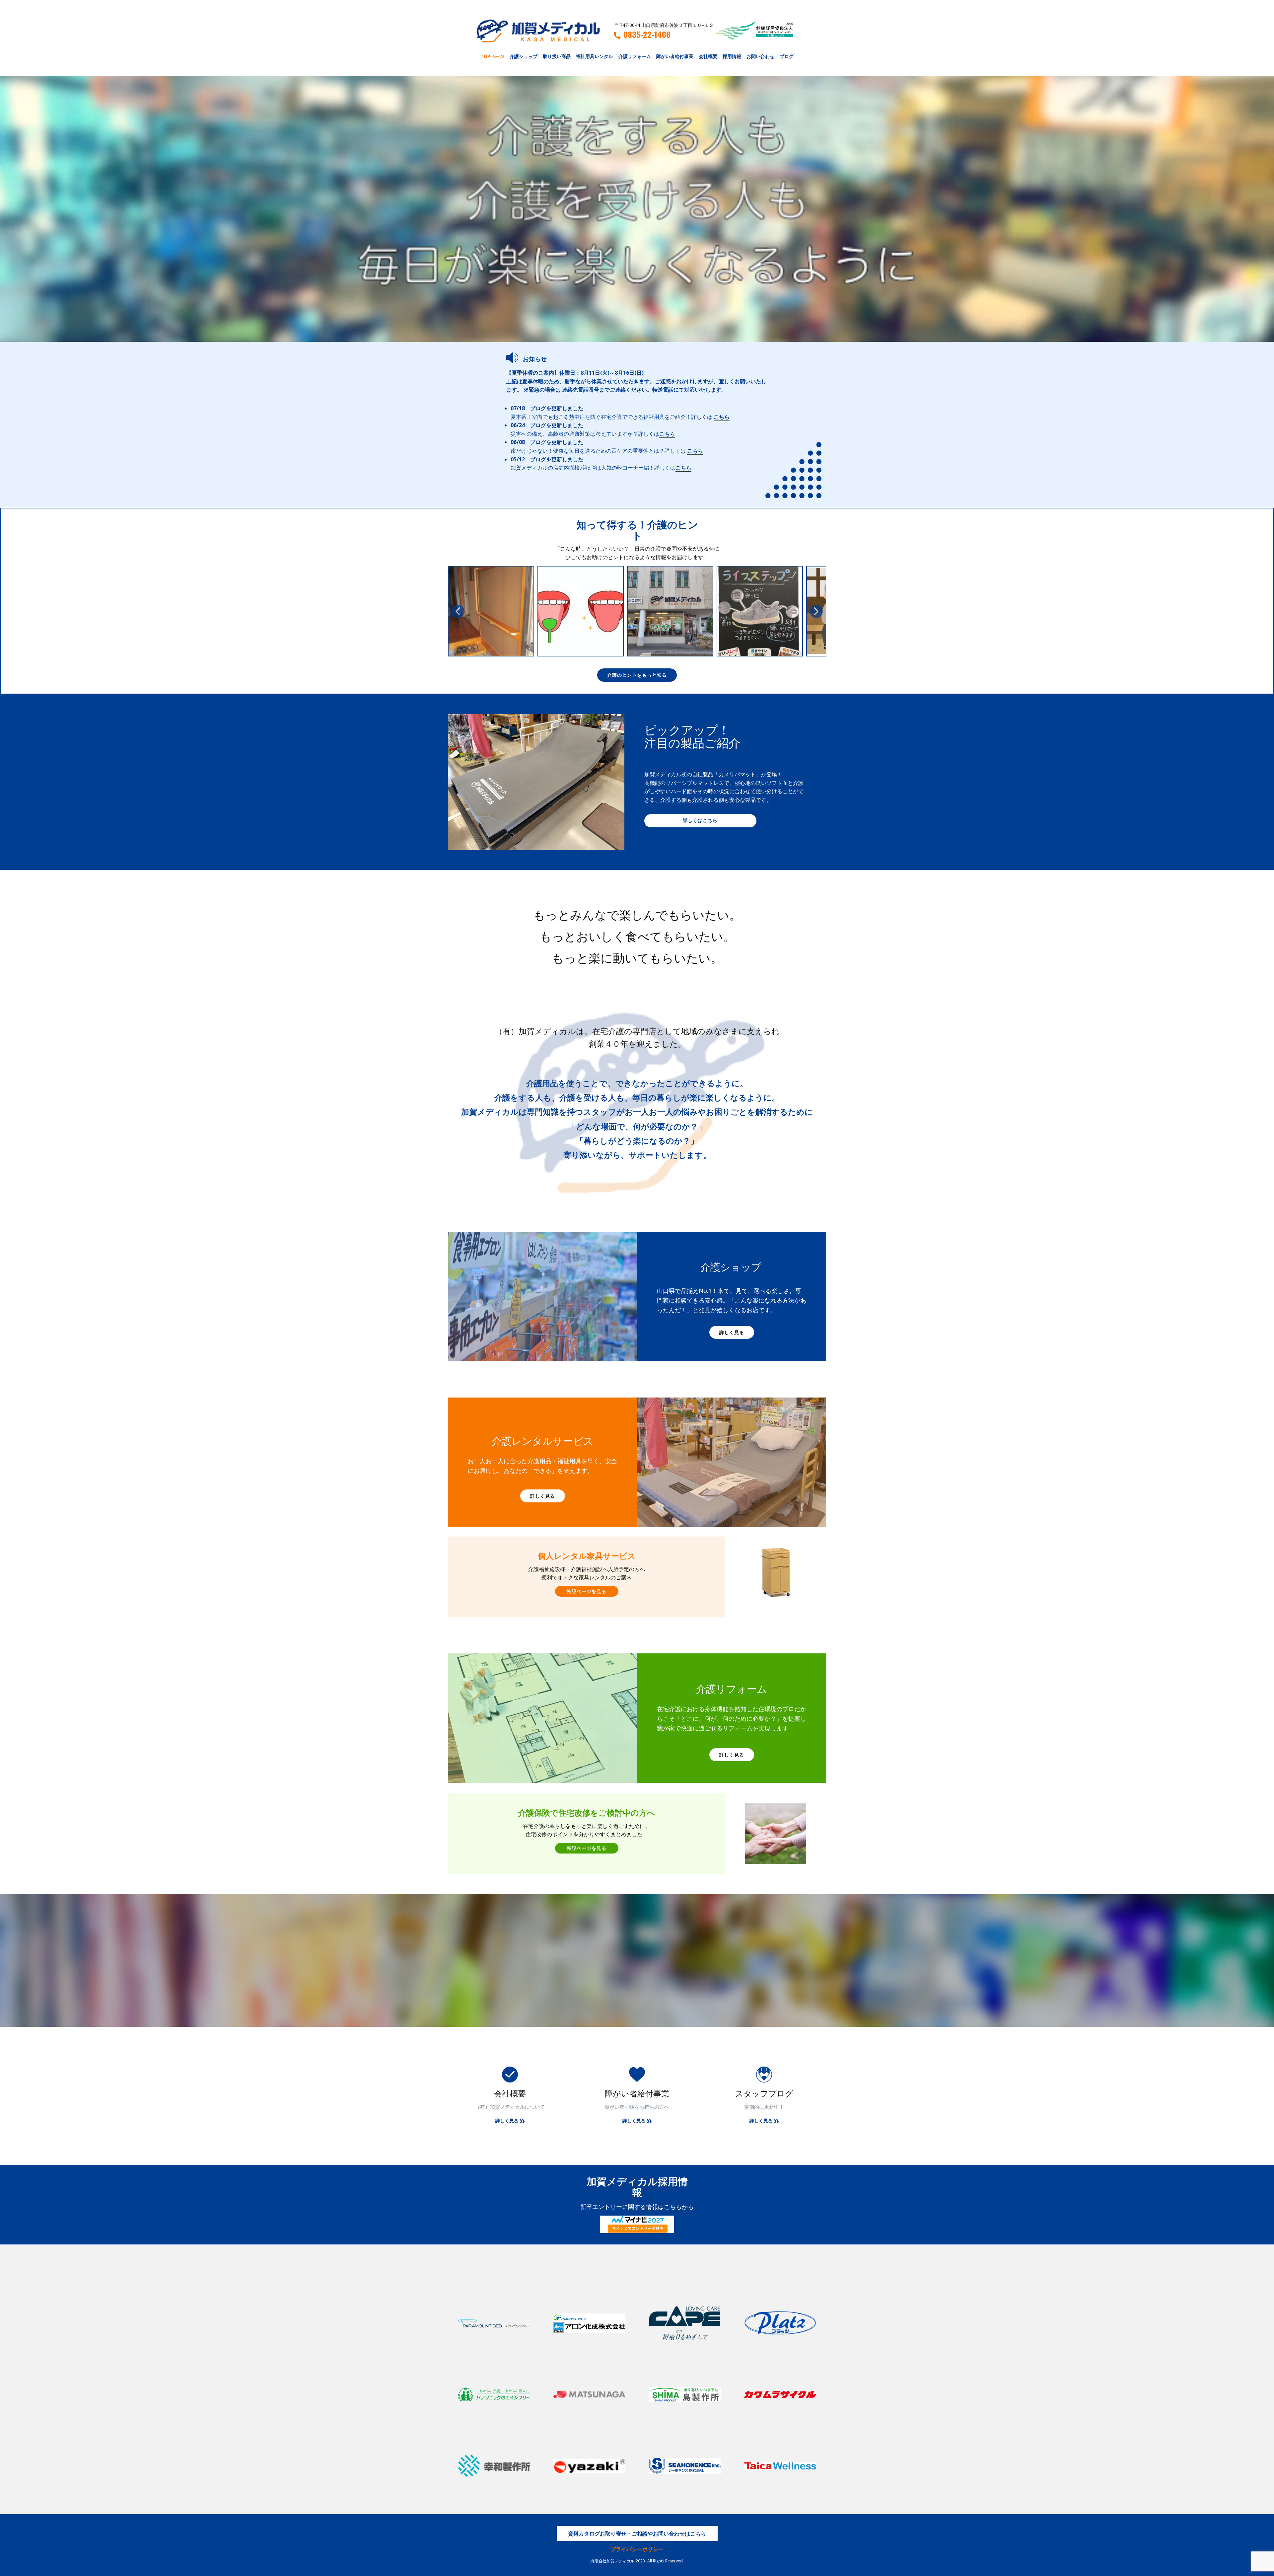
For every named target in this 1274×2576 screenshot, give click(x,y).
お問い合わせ (760, 56)
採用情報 (732, 56)
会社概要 (708, 56)
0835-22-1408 (647, 35)
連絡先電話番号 (581, 390)
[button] (458, 611)
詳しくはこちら (700, 820)
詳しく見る (732, 1332)
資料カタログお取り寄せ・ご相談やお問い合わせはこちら (637, 2534)
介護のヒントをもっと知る (637, 675)
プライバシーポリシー (637, 2549)
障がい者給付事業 (675, 56)
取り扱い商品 (557, 56)
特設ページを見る (587, 1591)
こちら (722, 417)
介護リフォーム (635, 56)
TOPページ (492, 56)
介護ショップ (524, 56)
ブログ (787, 56)
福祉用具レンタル (595, 56)
